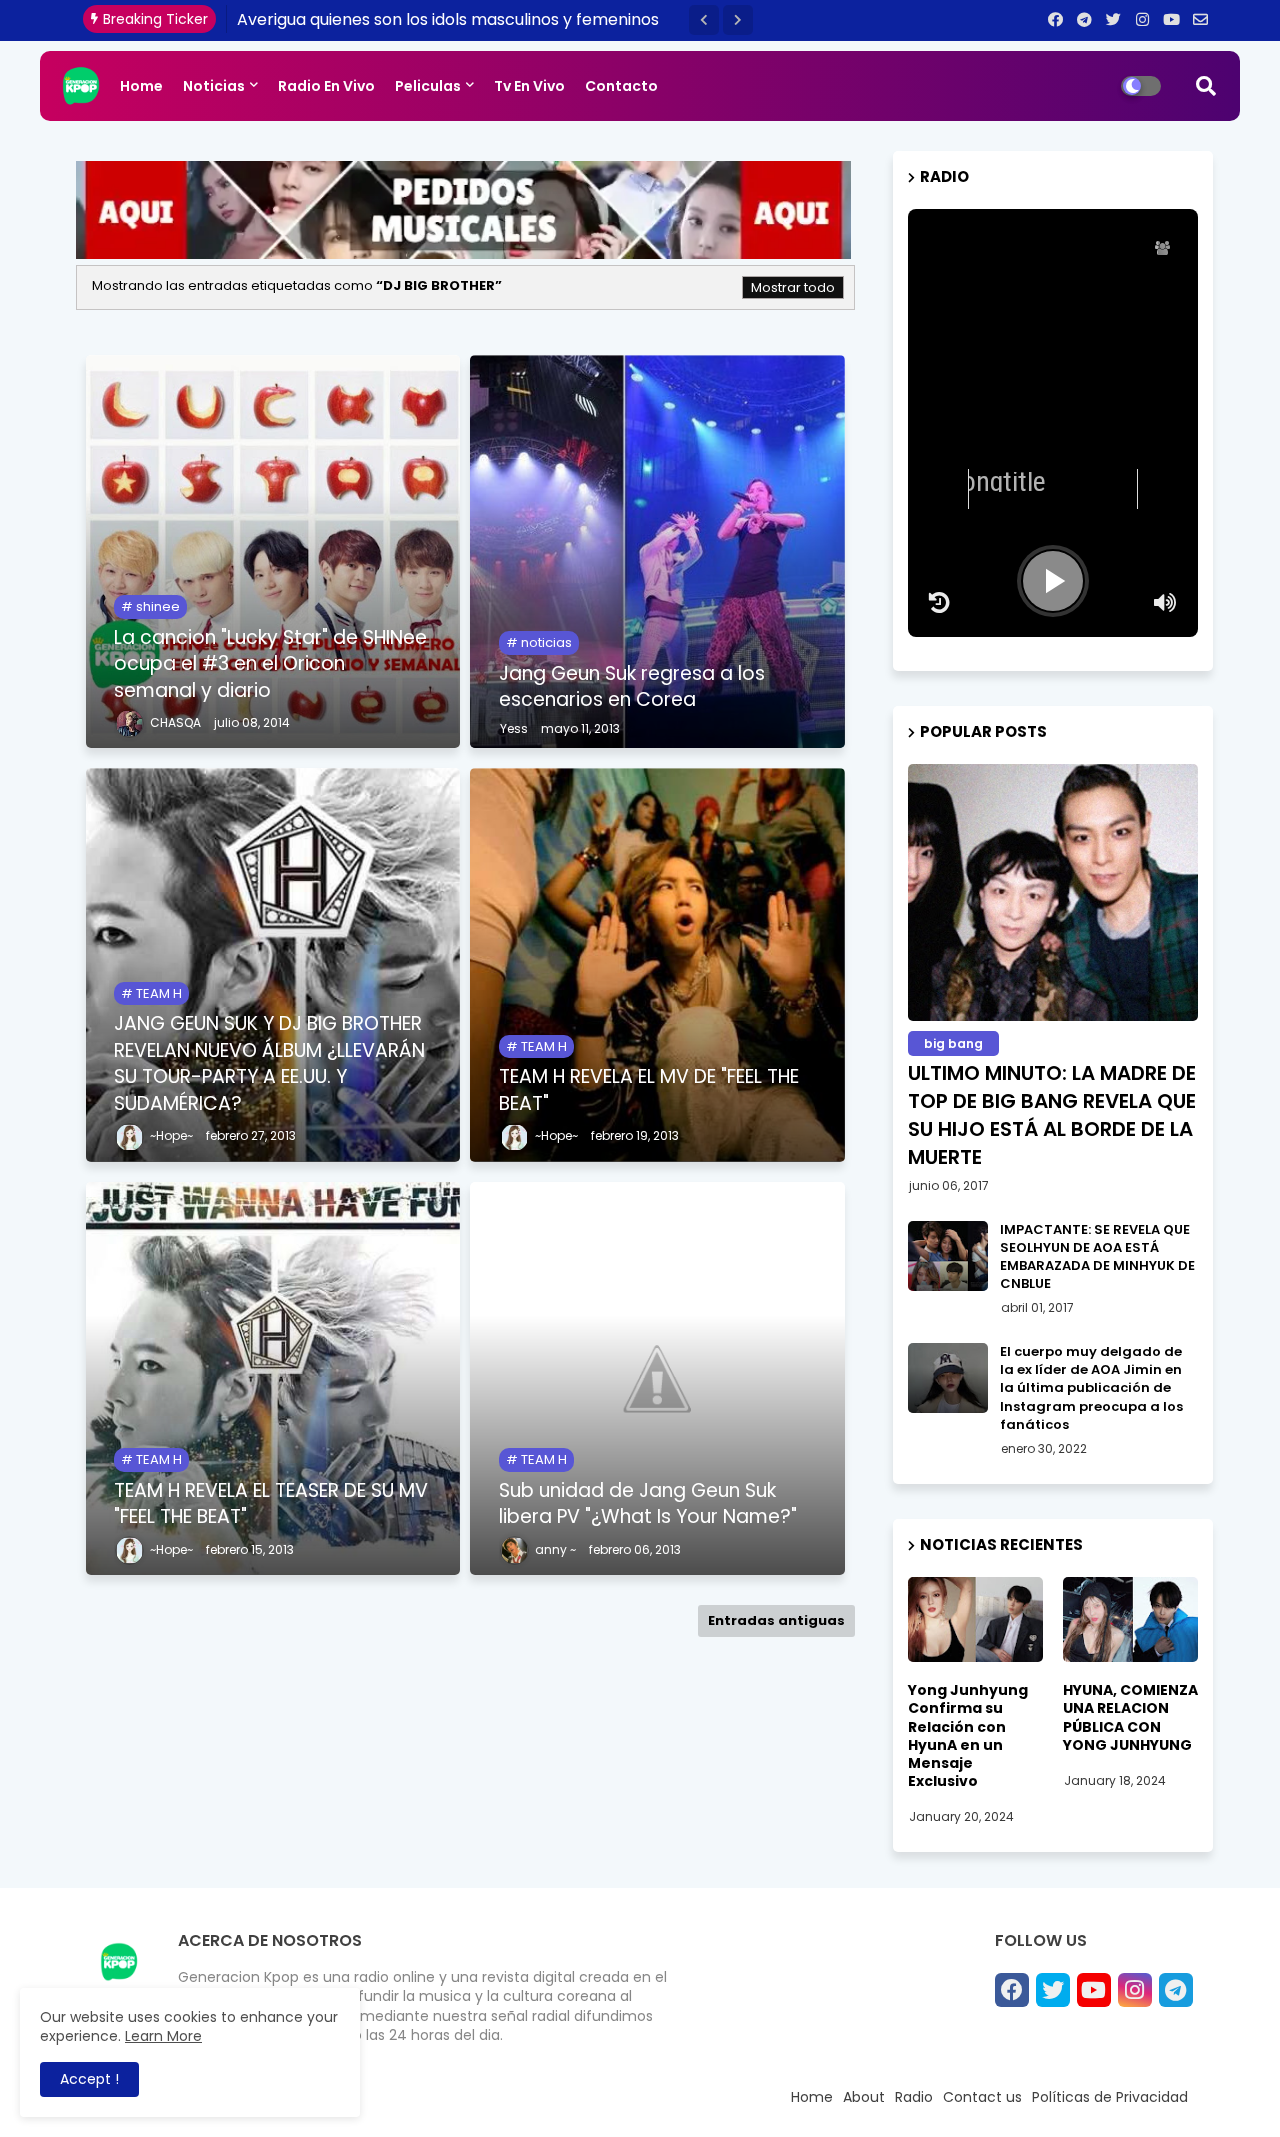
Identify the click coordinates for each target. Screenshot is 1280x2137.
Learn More (163, 2036)
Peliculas (428, 86)
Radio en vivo (326, 86)
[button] (704, 20)
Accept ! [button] (89, 2079)
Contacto (621, 86)
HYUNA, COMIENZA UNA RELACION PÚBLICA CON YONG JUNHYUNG (1130, 1717)
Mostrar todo (793, 287)
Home (141, 86)
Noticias (214, 86)
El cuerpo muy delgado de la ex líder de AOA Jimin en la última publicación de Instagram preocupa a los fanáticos (1091, 1388)
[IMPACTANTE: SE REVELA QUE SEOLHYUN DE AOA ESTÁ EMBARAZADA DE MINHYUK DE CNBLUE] (948, 1256)
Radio (914, 2097)
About (864, 2097)
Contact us (982, 2097)
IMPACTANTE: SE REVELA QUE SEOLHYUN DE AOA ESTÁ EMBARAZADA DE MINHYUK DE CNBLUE (1097, 1257)
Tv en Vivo (529, 86)
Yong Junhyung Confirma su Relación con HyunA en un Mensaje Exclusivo (968, 1735)
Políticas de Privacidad (1110, 2097)
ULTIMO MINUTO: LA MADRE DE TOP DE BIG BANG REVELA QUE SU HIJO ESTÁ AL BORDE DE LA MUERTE (1052, 1115)
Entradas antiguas (776, 1620)
